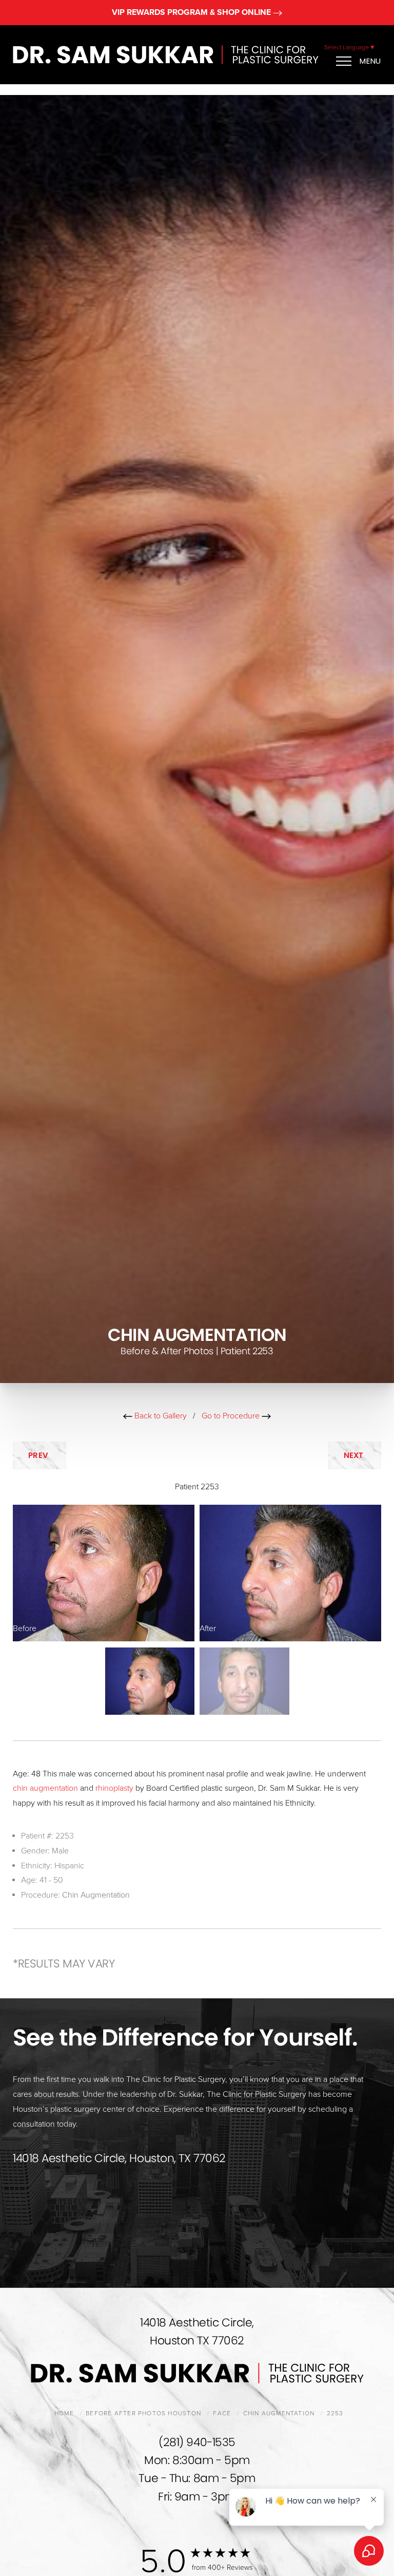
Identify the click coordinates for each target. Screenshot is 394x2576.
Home (64, 2413)
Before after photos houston (143, 2413)
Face (222, 2413)
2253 (335, 2413)
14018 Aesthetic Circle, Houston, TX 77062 (119, 2158)
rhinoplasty (114, 1788)
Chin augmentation (279, 2413)
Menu (370, 61)
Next (355, 1455)
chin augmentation (45, 1788)
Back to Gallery (160, 1416)
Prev (40, 1455)
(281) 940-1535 (197, 2442)
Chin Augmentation (96, 1895)
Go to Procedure (232, 1416)
